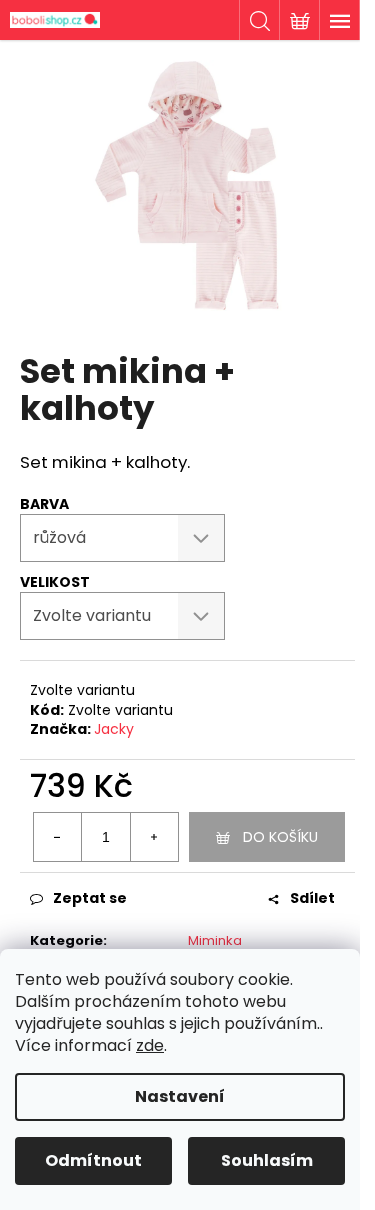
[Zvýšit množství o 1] (154, 837)
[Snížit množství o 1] (58, 837)
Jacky (114, 729)
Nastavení (180, 1096)
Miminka (215, 940)
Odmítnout (93, 1160)
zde (150, 1045)
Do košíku (280, 837)
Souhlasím (267, 1160)
